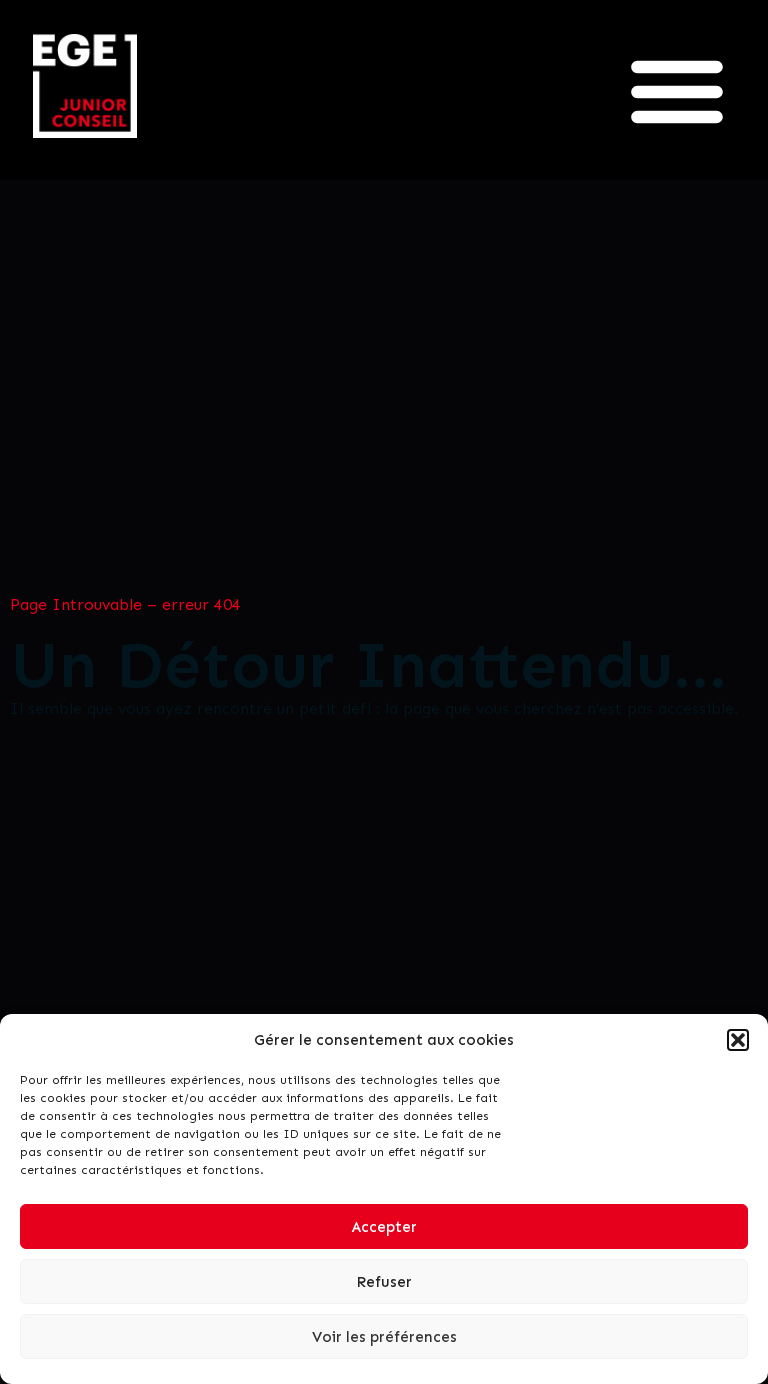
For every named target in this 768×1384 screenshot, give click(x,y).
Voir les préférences (384, 1337)
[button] (738, 1040)
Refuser (384, 1282)
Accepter (384, 1227)
